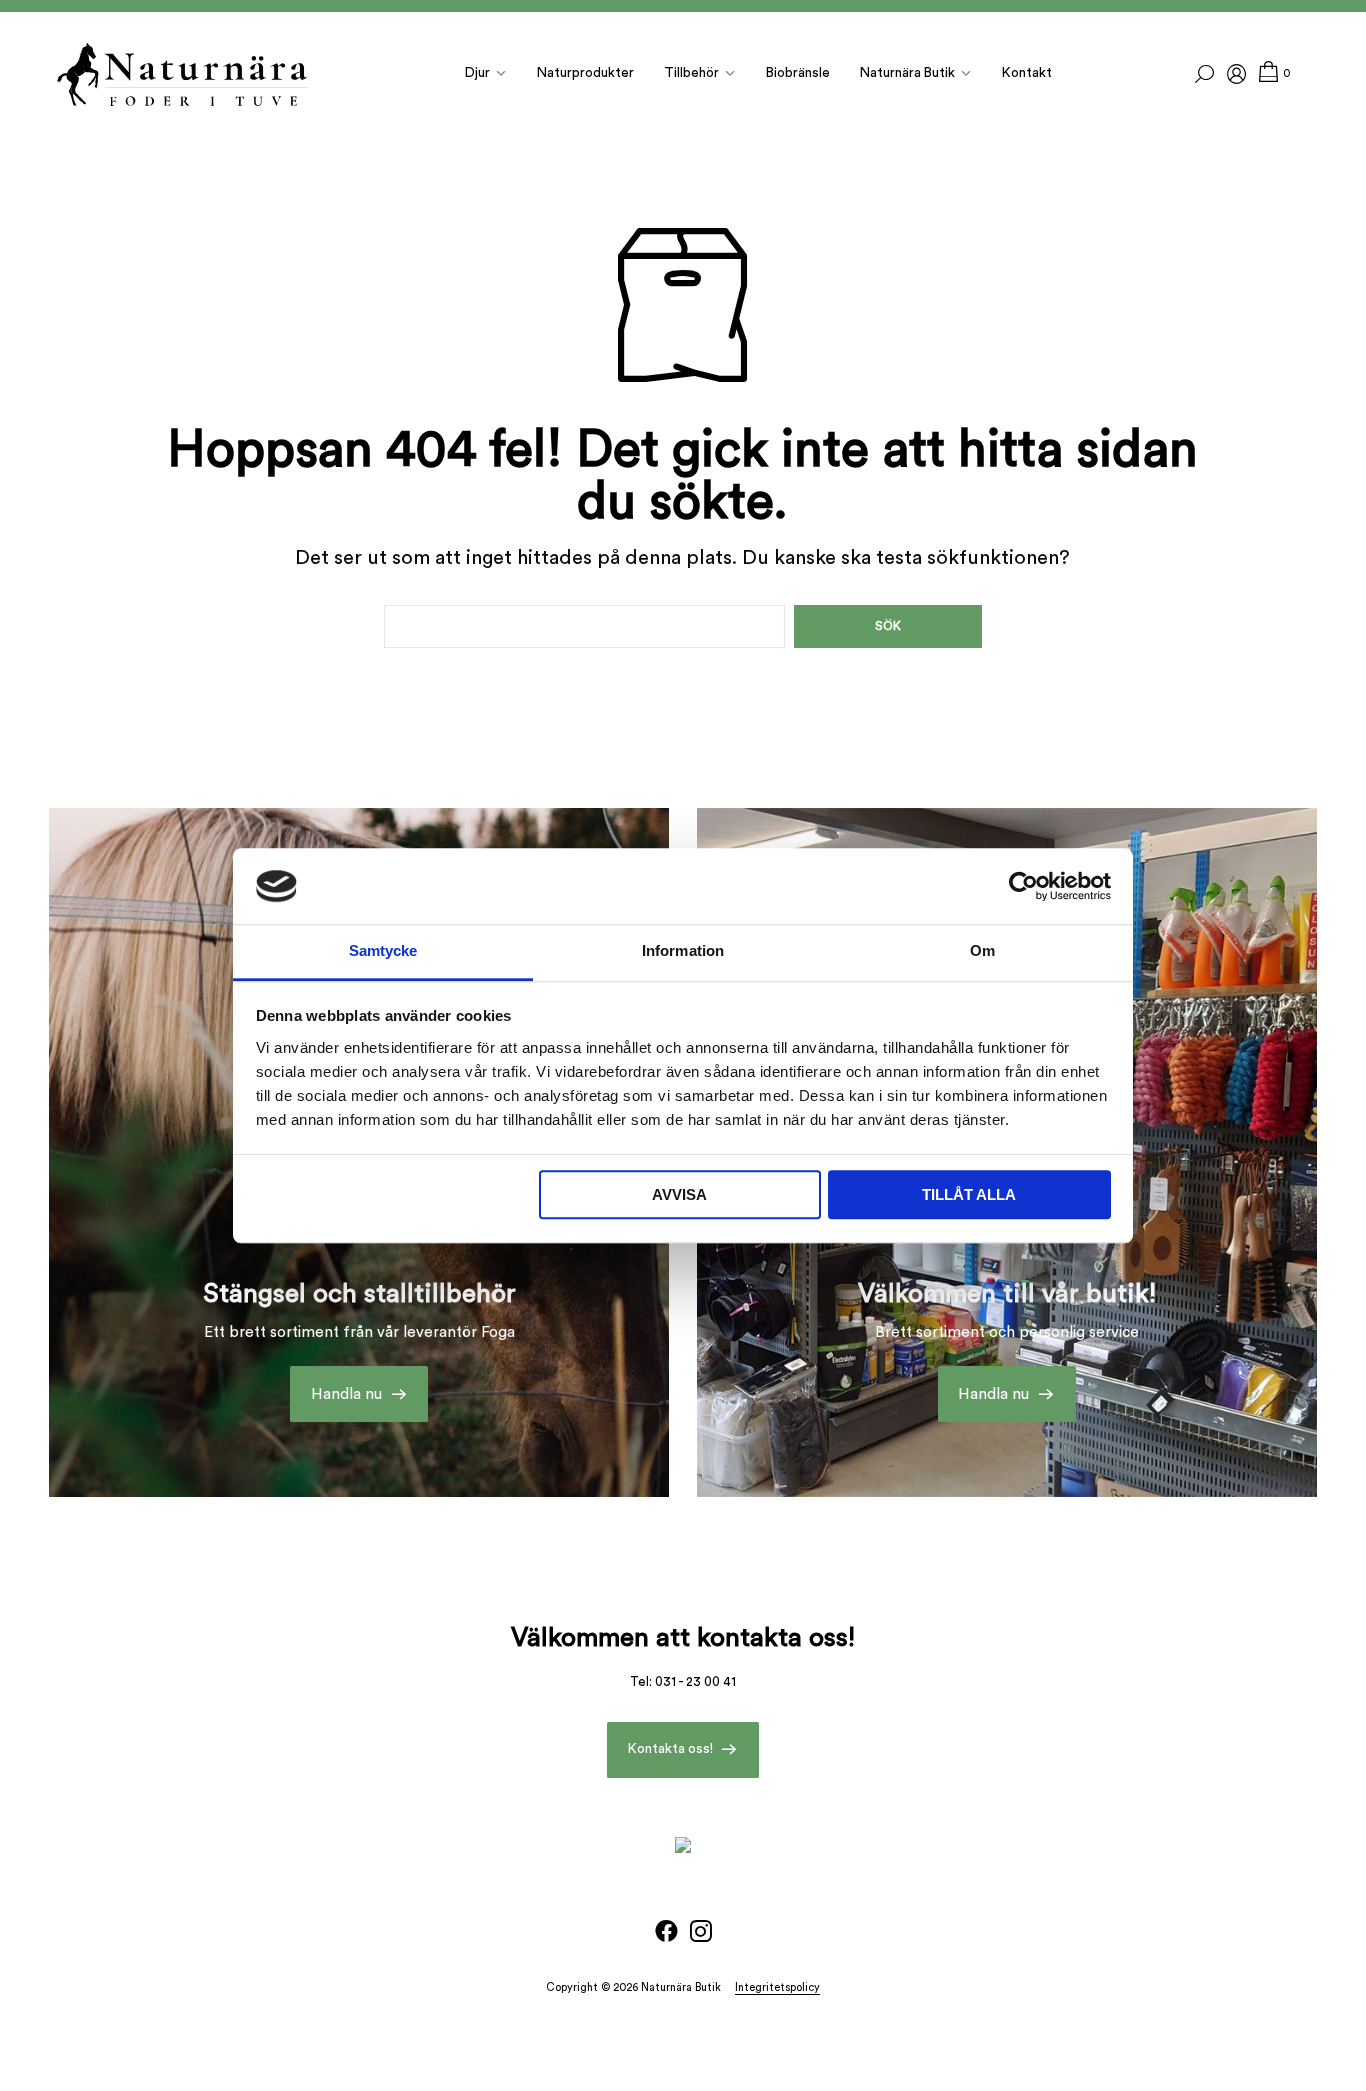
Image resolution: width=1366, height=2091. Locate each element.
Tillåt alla (969, 1195)
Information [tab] (683, 951)
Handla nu (346, 1394)
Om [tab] (982, 951)
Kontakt (1027, 73)
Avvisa (679, 1195)
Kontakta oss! (670, 1749)
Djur (477, 73)
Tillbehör (691, 73)
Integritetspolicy (777, 1987)
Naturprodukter (585, 73)
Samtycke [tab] (383, 951)
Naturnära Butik (907, 73)
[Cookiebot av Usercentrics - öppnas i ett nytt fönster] (1023, 886)
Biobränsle (798, 73)
